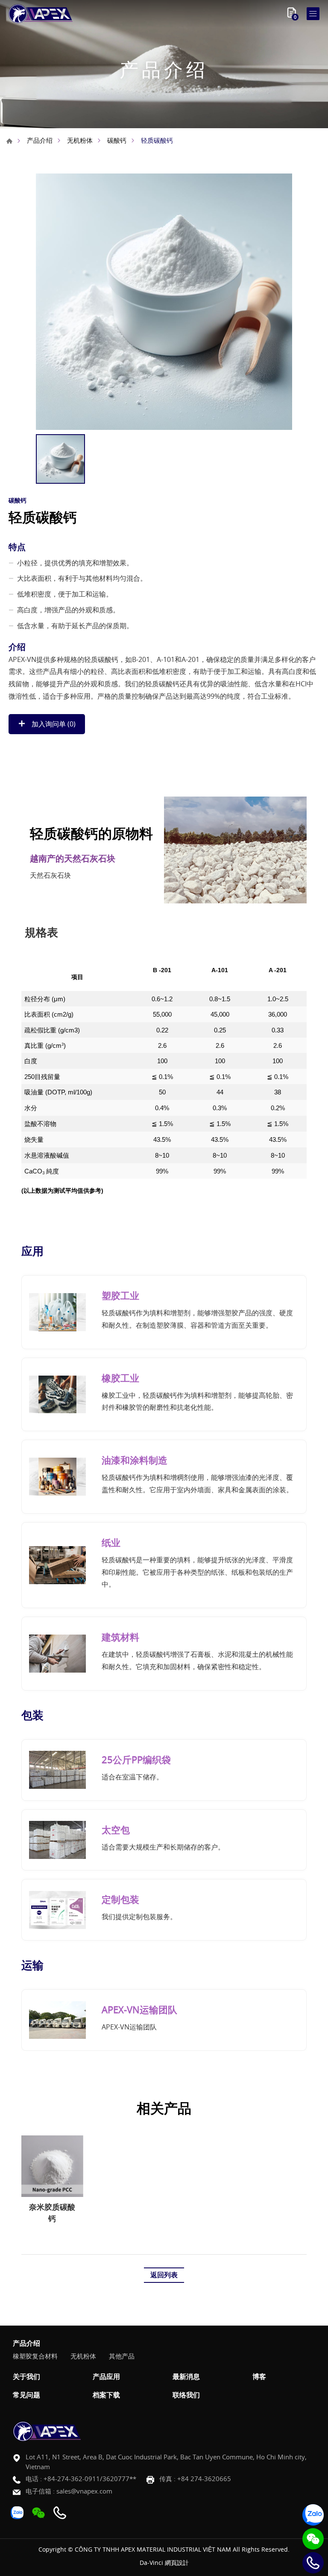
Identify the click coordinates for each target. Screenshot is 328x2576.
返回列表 (164, 2275)
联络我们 (186, 2395)
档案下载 (106, 2395)
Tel (313, 2563)
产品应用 (106, 2377)
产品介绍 (40, 140)
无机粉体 (80, 140)
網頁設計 (177, 2563)
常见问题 (26, 2395)
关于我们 (26, 2377)
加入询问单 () (53, 724)
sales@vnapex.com (84, 2491)
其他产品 (122, 2356)
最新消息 (186, 2377)
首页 (9, 141)
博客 (259, 2377)
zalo (313, 2515)
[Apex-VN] (41, 14)
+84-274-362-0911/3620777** (90, 2479)
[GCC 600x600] (164, 302)
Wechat (313, 2539)
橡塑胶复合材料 (35, 2356)
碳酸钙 (117, 140)
